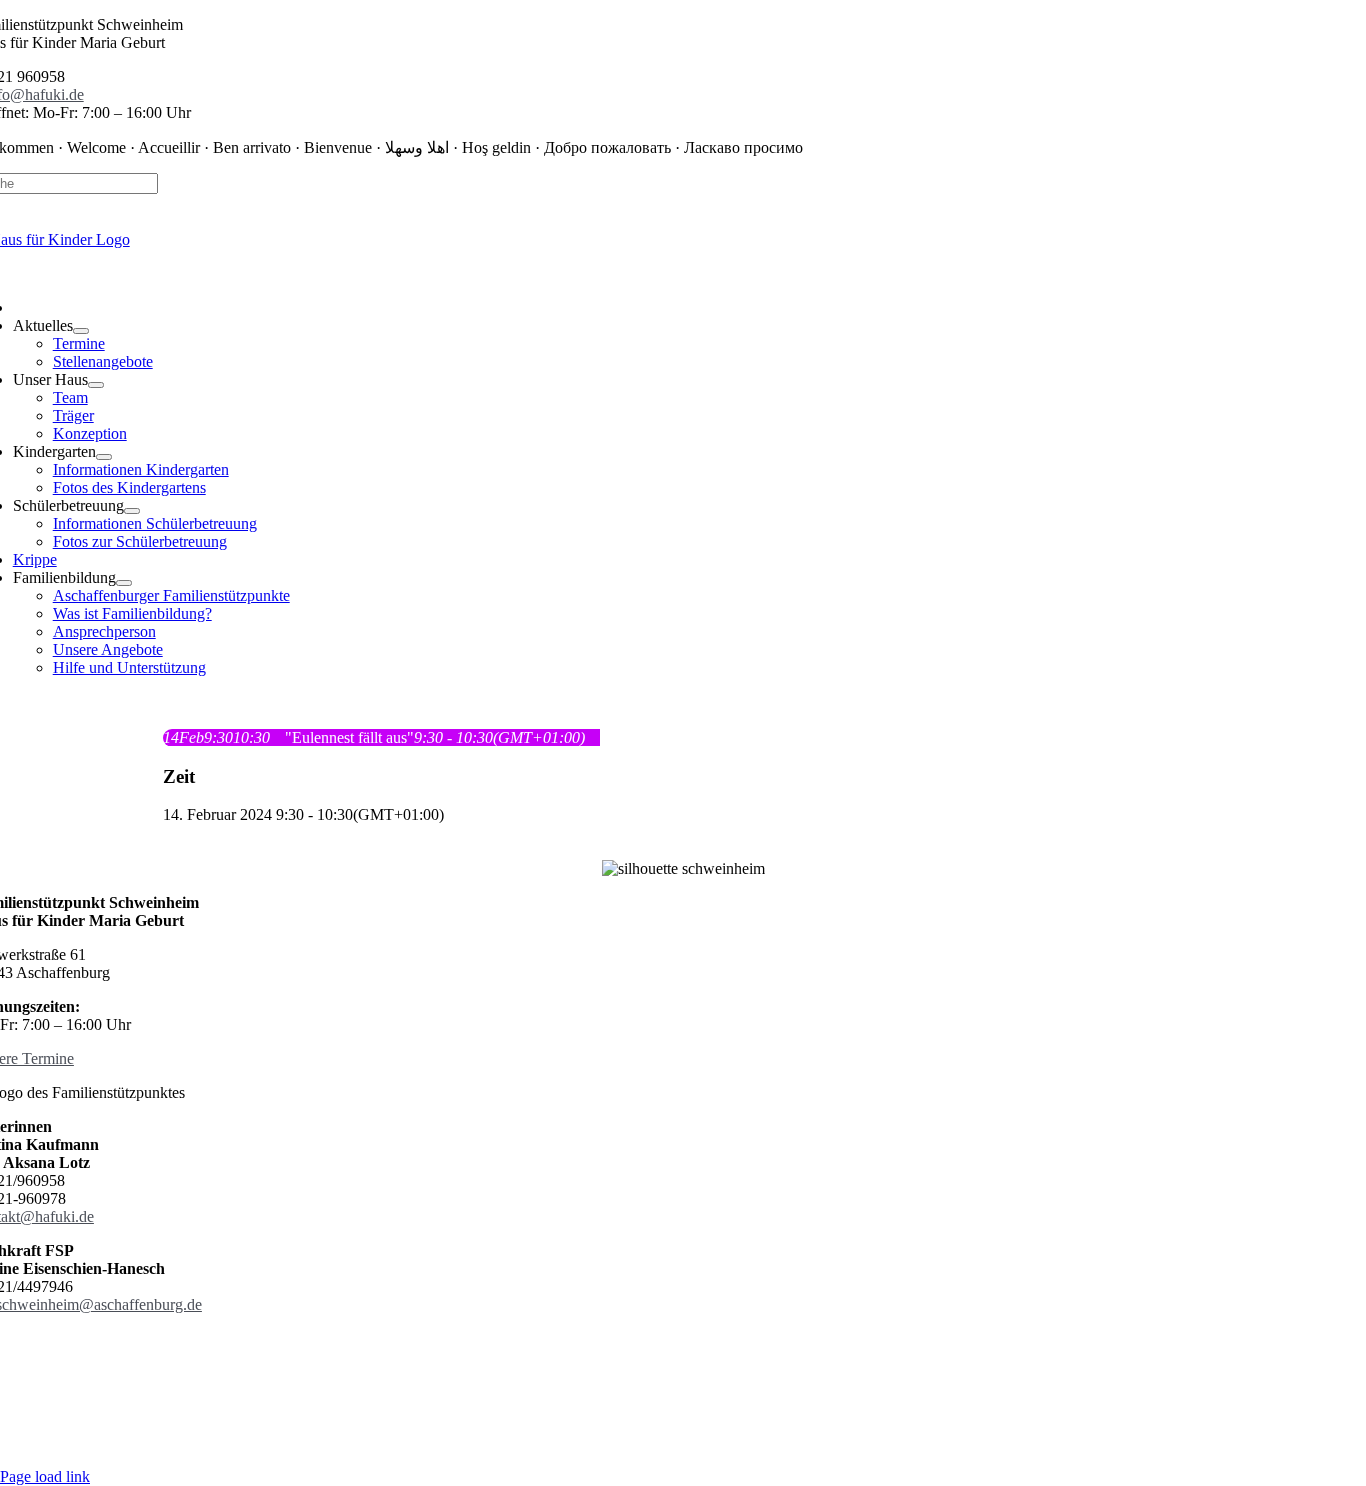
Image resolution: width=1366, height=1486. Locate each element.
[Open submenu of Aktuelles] (81, 331)
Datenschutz (579, 1356)
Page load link (45, 1476)
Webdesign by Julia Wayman (683, 1442)
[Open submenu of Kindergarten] (104, 457)
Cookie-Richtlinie (768, 1356)
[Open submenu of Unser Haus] (96, 385)
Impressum (664, 1356)
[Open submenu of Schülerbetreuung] (132, 511)
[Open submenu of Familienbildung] (124, 583)
